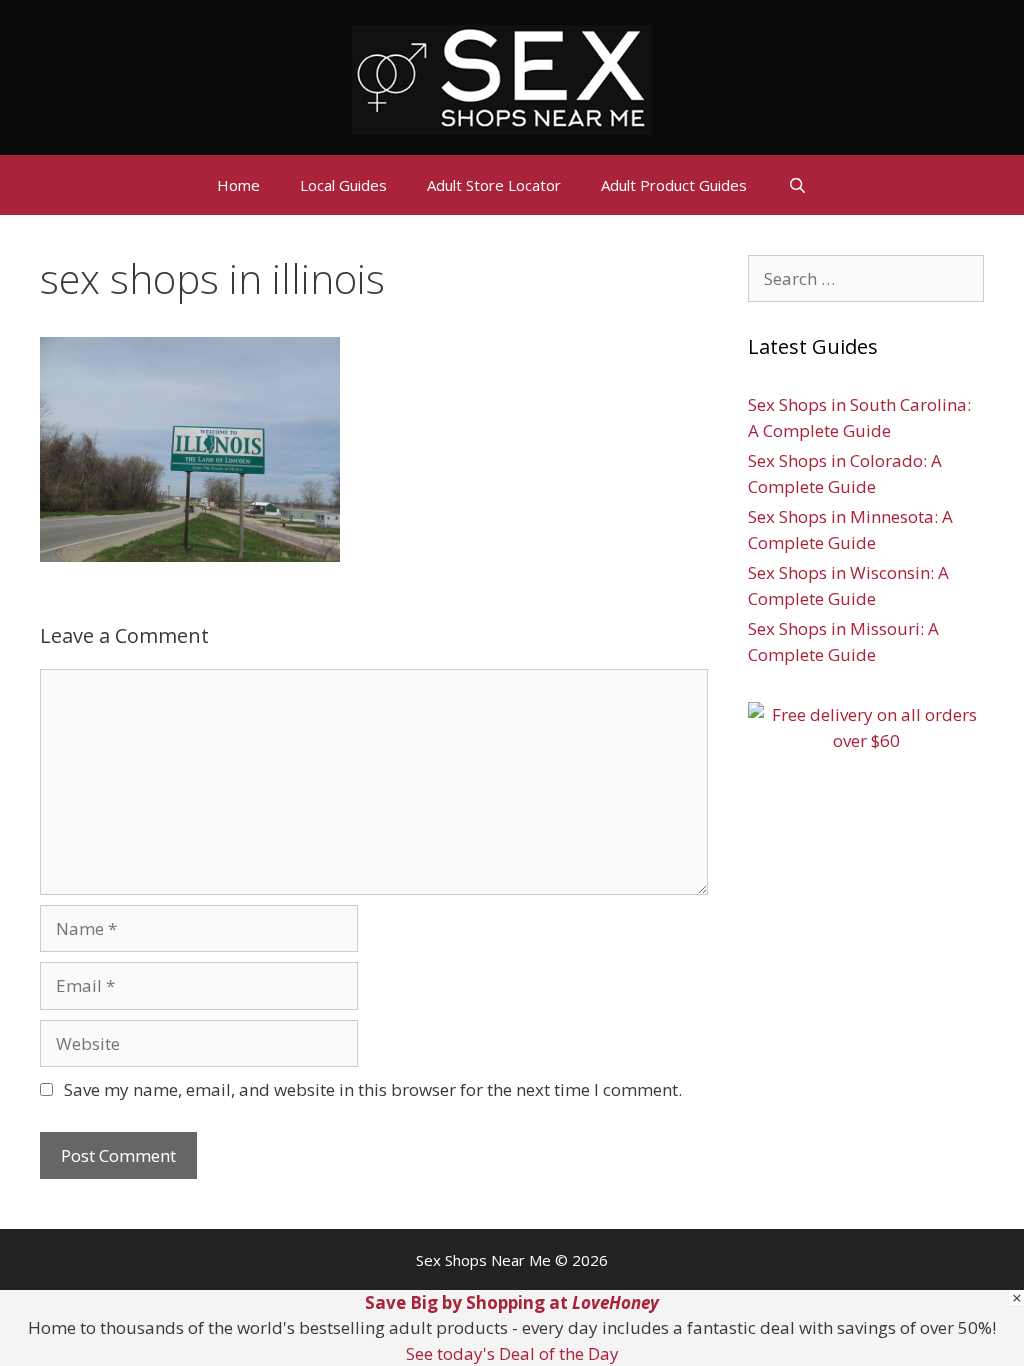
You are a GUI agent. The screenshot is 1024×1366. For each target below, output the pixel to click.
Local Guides (343, 185)
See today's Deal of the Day (512, 1353)
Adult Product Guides (674, 185)
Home (238, 185)
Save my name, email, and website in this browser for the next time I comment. (373, 1089)
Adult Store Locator (494, 185)
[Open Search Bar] (796, 185)
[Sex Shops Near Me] (502, 77)
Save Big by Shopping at (512, 1302)
